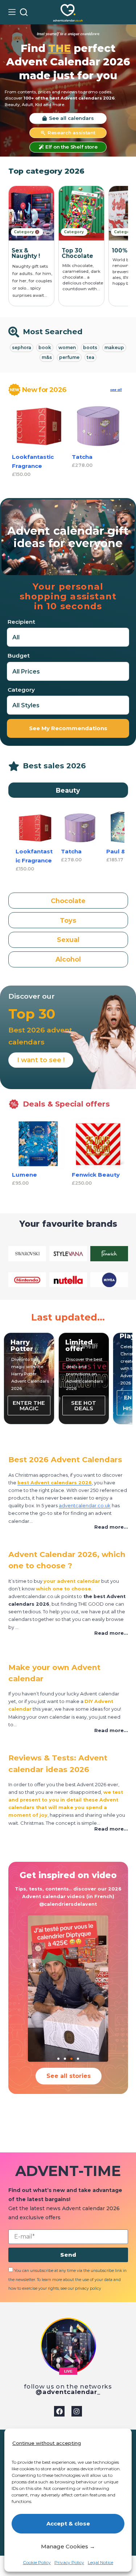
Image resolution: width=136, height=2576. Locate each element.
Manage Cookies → (68, 2546)
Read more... (111, 1527)
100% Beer (78, 250)
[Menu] (12, 12)
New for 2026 (44, 390)
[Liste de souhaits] (113, 12)
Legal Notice (100, 2562)
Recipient (21, 622)
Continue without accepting (47, 2443)
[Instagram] (77, 2411)
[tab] (68, 790)
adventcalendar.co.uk (85, 1506)
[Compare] (124, 12)
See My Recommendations (68, 728)
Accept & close (68, 2524)
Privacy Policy (69, 2562)
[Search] (24, 12)
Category (21, 690)
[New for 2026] (15, 390)
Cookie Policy (37, 2562)
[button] (68, 1527)
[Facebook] (59, 2411)
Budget (19, 656)
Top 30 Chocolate (27, 253)
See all (116, 390)
